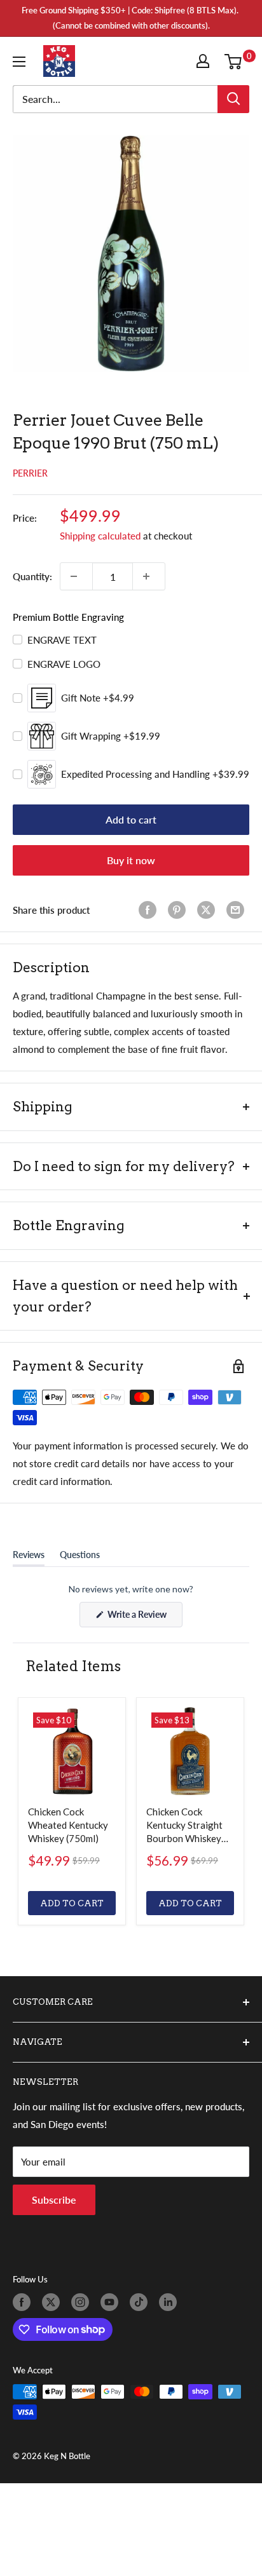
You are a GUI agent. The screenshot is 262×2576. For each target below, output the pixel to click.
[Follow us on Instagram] (83, 2302)
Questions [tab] (80, 1557)
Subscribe (54, 2200)
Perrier (30, 473)
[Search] (233, 99)
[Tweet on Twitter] (209, 910)
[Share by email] (238, 910)
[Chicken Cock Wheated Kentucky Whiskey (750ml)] (72, 1751)
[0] (236, 61)
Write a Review (144, 1618)
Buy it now (131, 860)
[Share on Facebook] (150, 910)
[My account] (205, 61)
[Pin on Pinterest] (179, 910)
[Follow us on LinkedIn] (170, 2302)
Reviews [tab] (29, 1557)
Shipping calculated (100, 536)
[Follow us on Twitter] (53, 2302)
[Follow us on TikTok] (141, 2302)
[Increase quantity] (149, 576)
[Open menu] (22, 62)
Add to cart (131, 819)
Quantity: (32, 576)
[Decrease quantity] (76, 576)
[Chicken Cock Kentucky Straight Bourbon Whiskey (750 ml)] (190, 1751)
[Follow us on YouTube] (112, 2302)
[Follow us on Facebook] (24, 2302)
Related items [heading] (73, 1666)
